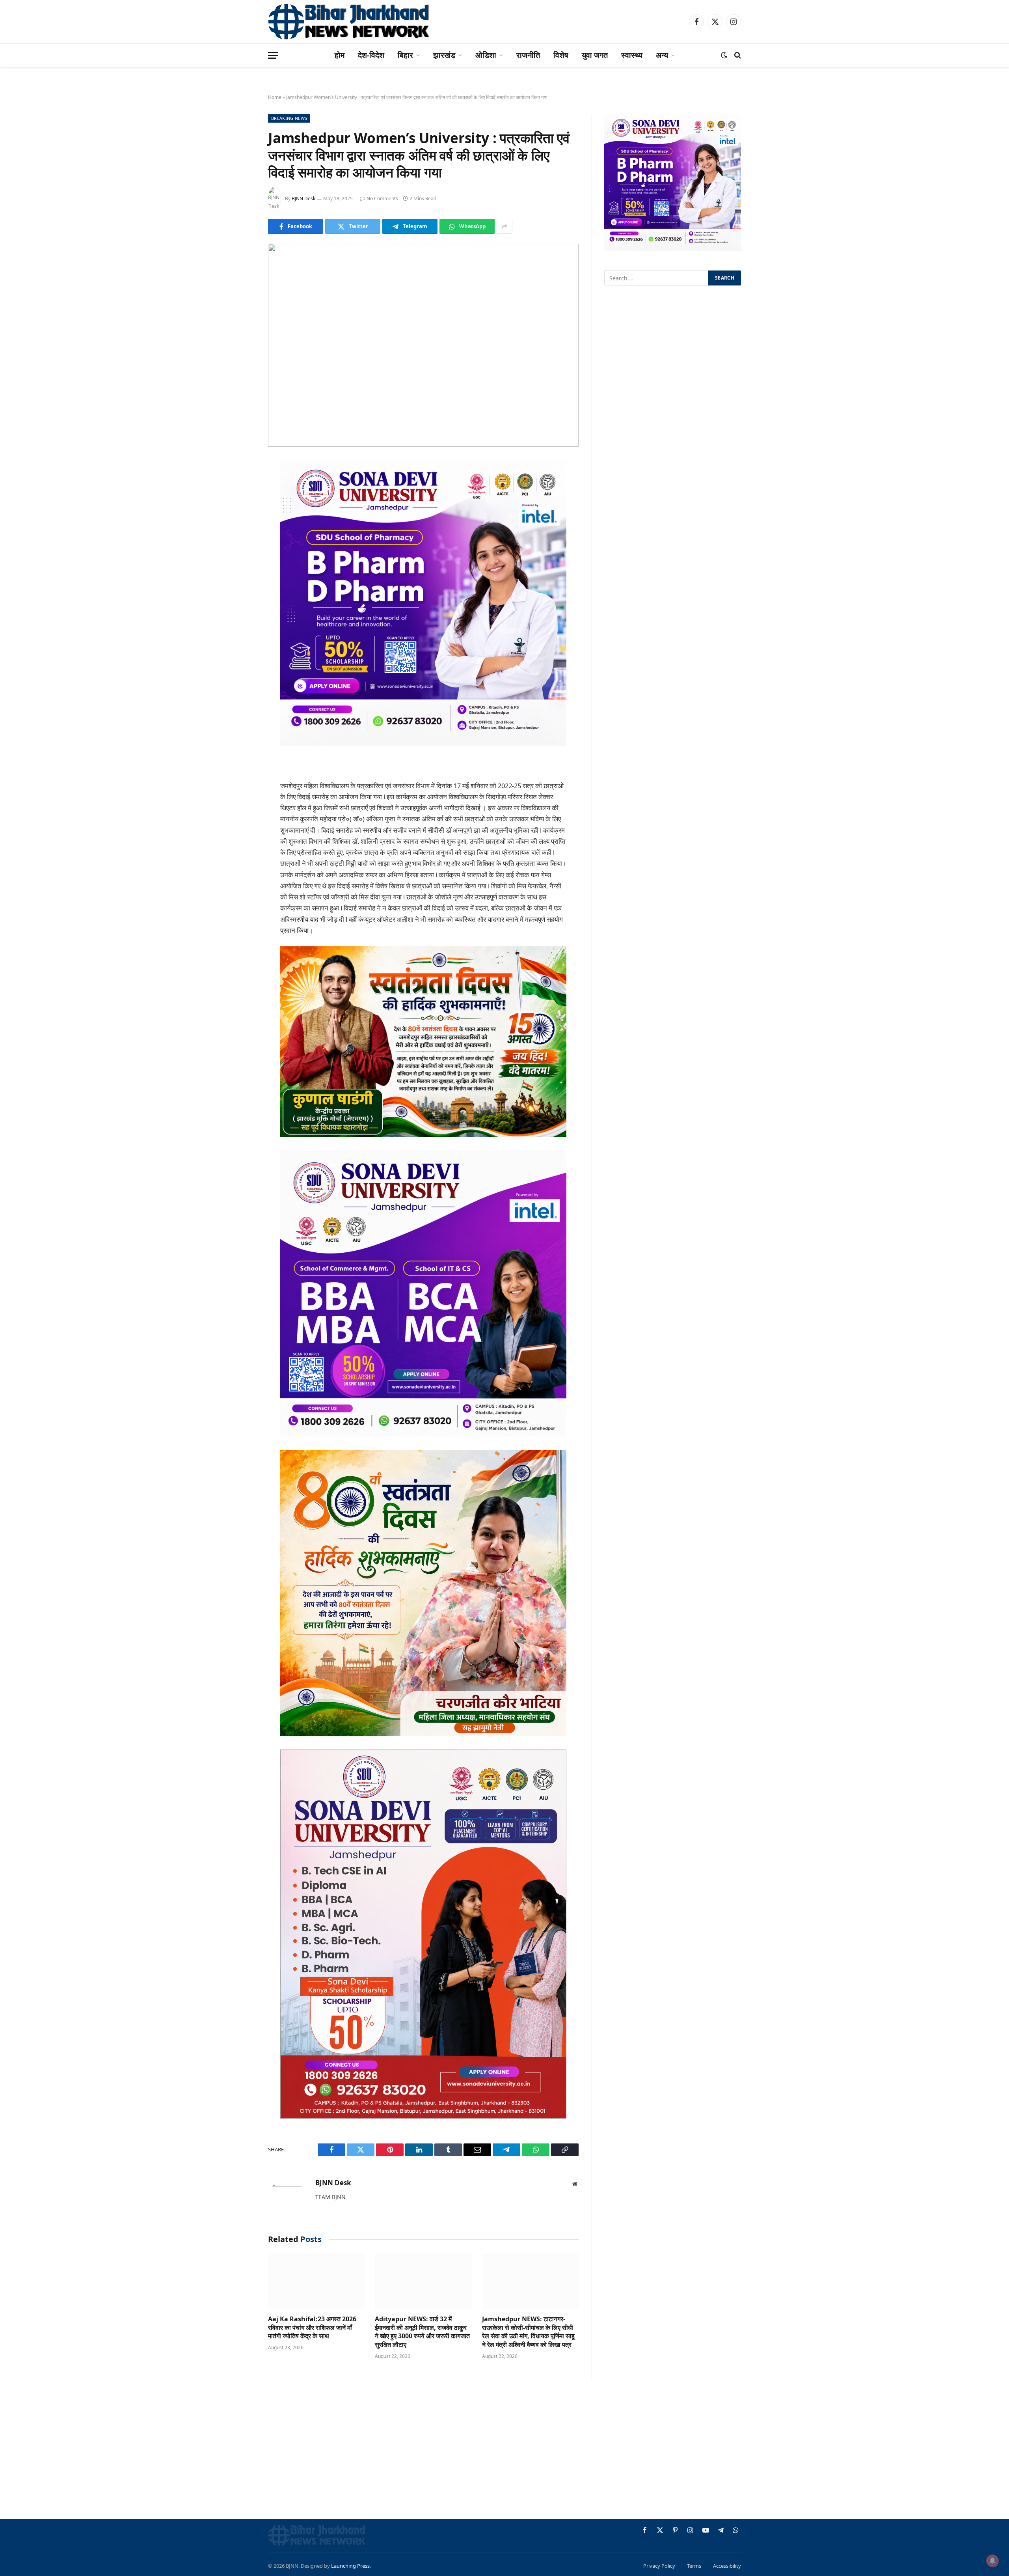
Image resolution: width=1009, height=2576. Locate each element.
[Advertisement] (504, 2450)
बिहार (405, 55)
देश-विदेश (371, 55)
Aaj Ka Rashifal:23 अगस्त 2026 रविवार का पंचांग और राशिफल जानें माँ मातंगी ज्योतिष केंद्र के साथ (312, 2328)
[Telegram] (240, 586)
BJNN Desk (303, 199)
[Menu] (273, 55)
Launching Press (350, 2566)
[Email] (240, 566)
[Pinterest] (240, 546)
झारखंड (444, 55)
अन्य (662, 55)
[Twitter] (240, 506)
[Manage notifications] (992, 2561)
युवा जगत (595, 55)
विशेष (561, 55)
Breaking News (289, 118)
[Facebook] (240, 486)
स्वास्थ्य (632, 55)
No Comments (382, 199)
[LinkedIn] (240, 526)
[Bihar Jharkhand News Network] (349, 22)
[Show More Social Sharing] (504, 226)
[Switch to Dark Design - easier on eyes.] (724, 55)
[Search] (737, 55)
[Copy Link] (240, 627)
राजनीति (528, 55)
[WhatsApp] (240, 606)
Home (275, 97)
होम (340, 55)
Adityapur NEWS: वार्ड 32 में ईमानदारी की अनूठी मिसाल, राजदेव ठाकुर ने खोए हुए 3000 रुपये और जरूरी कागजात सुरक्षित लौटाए (422, 2332)
